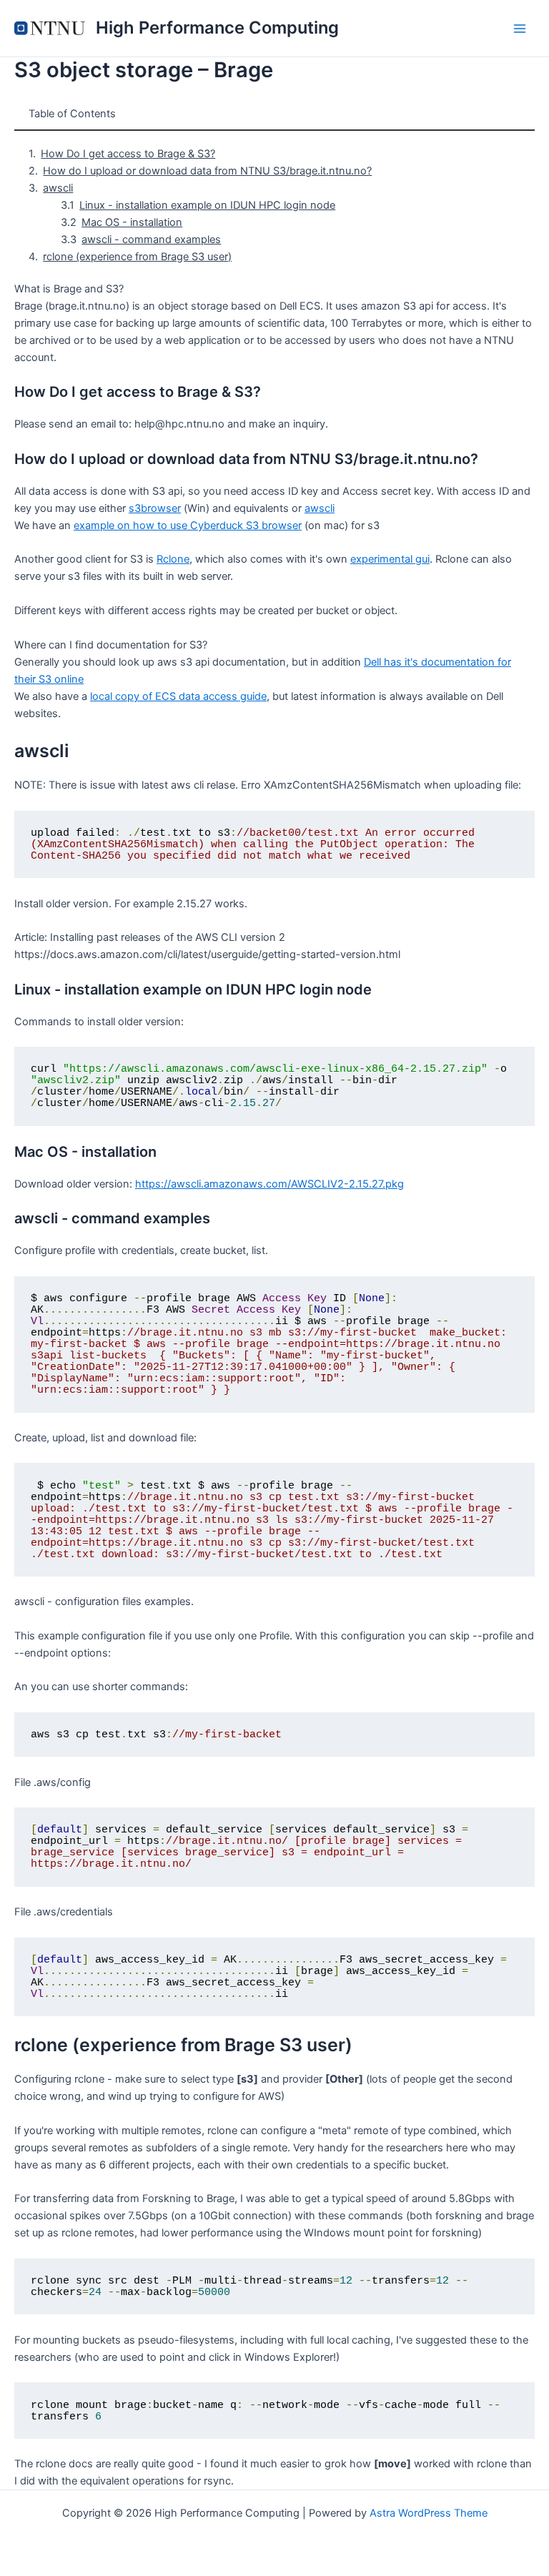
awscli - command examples (151, 240)
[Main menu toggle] (520, 29)
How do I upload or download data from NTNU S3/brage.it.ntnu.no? (207, 171)
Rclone (173, 559)
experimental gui (390, 559)
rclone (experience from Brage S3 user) (137, 257)
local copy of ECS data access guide (178, 696)
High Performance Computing (217, 28)
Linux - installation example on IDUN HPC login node (207, 205)
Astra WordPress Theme (429, 2513)
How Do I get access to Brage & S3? (128, 154)
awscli (58, 188)
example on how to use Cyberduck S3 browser (188, 525)
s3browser (155, 508)
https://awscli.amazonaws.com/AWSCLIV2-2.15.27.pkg (269, 1184)
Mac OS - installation (132, 222)
